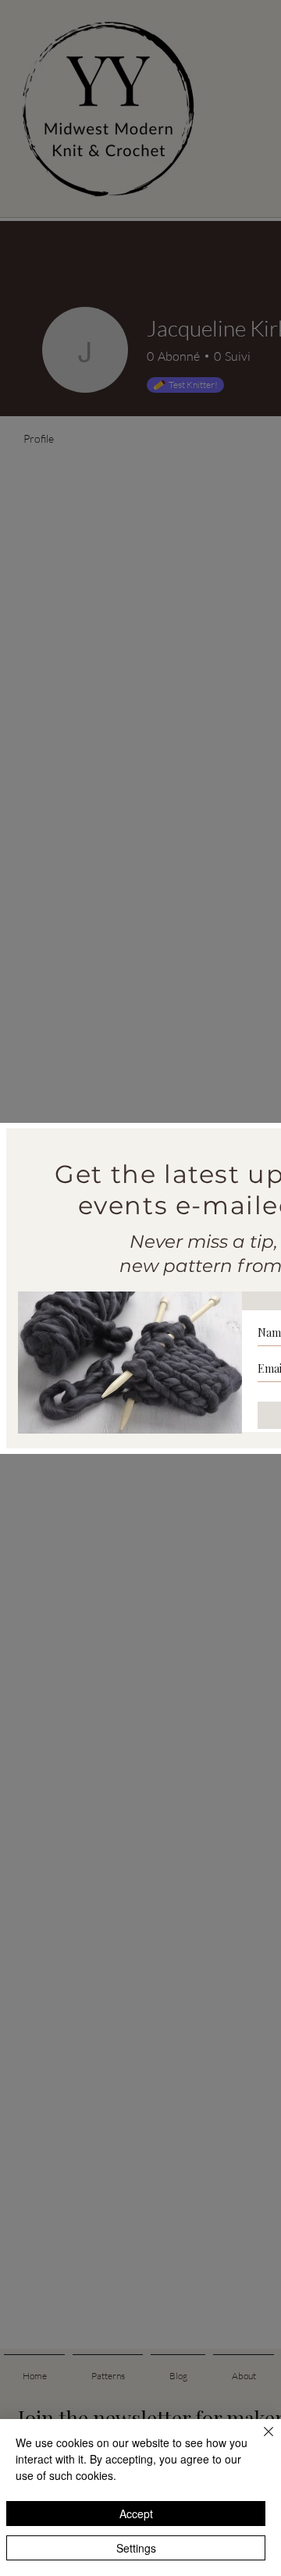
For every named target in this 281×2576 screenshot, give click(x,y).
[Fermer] (259, 2441)
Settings (136, 2548)
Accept (136, 2514)
